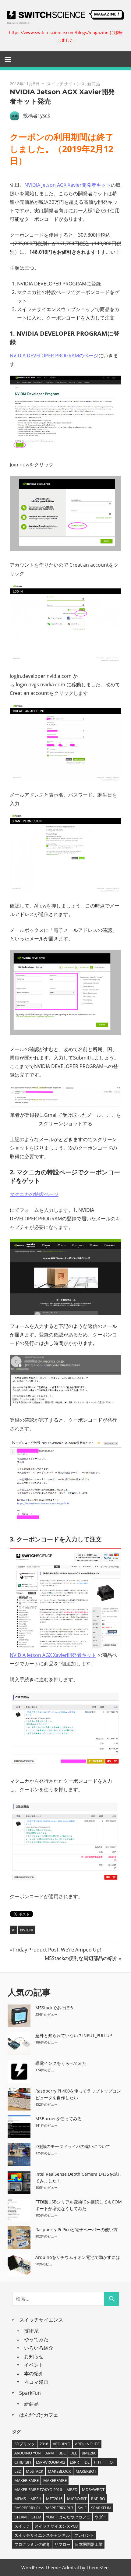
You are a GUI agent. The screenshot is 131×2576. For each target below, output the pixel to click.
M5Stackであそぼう (55, 2008)
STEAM (21, 2517)
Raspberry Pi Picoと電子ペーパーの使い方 (76, 2229)
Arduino (62, 2444)
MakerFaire (55, 2480)
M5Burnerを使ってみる (58, 2119)
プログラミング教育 (32, 2544)
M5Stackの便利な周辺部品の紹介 (81, 1958)
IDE (87, 2462)
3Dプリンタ (25, 2444)
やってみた (36, 2339)
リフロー (62, 2544)
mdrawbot (93, 2489)
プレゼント (84, 2535)
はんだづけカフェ (39, 2415)
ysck (45, 115)
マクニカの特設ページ (34, 1194)
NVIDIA (27, 1930)
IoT (112, 2462)
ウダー (101, 2517)
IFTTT (99, 2462)
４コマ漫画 (36, 2382)
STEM (36, 2517)
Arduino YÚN (28, 2453)
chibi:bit (23, 2462)
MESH (36, 2499)
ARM (50, 2453)
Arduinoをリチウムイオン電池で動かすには (78, 2257)
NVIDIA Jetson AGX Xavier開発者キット (68, 185)
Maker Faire (27, 2480)
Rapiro (98, 2499)
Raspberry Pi (27, 2508)
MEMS (20, 2499)
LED (18, 2471)
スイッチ (22, 2526)
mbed (72, 2489)
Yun (50, 2517)
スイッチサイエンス (66, 84)
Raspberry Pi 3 (59, 2508)
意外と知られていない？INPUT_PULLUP (74, 2035)
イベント (34, 2365)
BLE (74, 2453)
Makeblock (59, 2471)
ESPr (74, 2462)
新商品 (94, 84)
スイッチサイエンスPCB (56, 2526)
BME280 (89, 2453)
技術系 (31, 2331)
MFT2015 (54, 2499)
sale (82, 2508)
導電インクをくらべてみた (61, 2063)
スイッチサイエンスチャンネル (42, 2535)
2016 (44, 2444)
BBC (62, 2453)
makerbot (86, 2471)
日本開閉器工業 (89, 2544)
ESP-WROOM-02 (51, 2462)
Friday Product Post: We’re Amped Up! (57, 1950)
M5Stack (35, 2471)
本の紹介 (34, 2373)
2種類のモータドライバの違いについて (73, 2146)
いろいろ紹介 (39, 2348)
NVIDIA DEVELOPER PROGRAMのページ (54, 356)
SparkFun (30, 2393)
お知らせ (34, 2356)
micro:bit (77, 2499)
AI (14, 1930)
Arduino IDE (87, 2444)
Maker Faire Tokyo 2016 (38, 2489)
